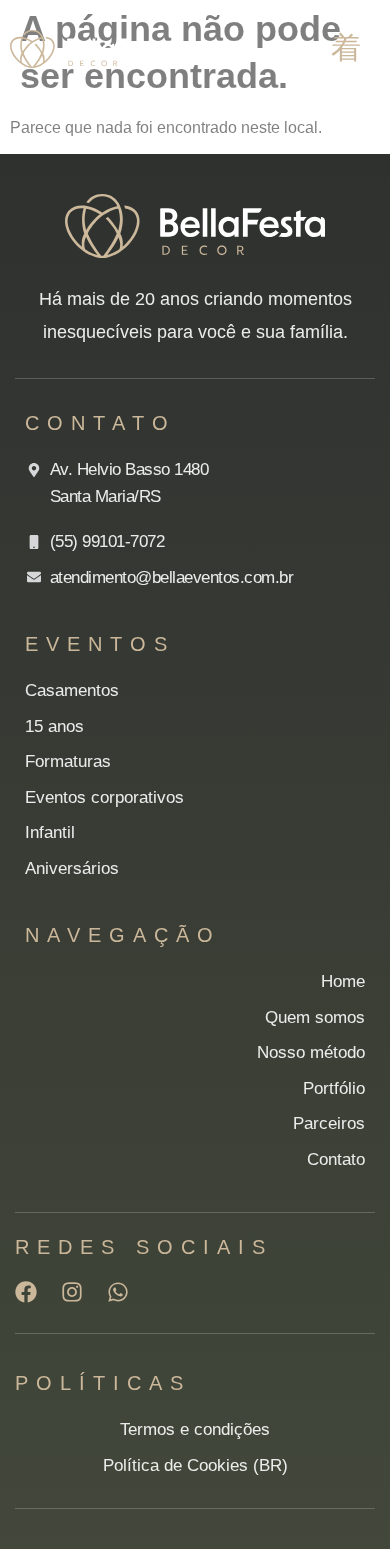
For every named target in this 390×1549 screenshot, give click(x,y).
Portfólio (334, 1088)
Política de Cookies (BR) (195, 1465)
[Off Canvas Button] (346, 48)
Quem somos (315, 1017)
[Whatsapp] (118, 1292)
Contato (336, 1159)
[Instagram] (72, 1292)
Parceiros (329, 1123)
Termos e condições (195, 1429)
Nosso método (311, 1052)
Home (343, 981)
